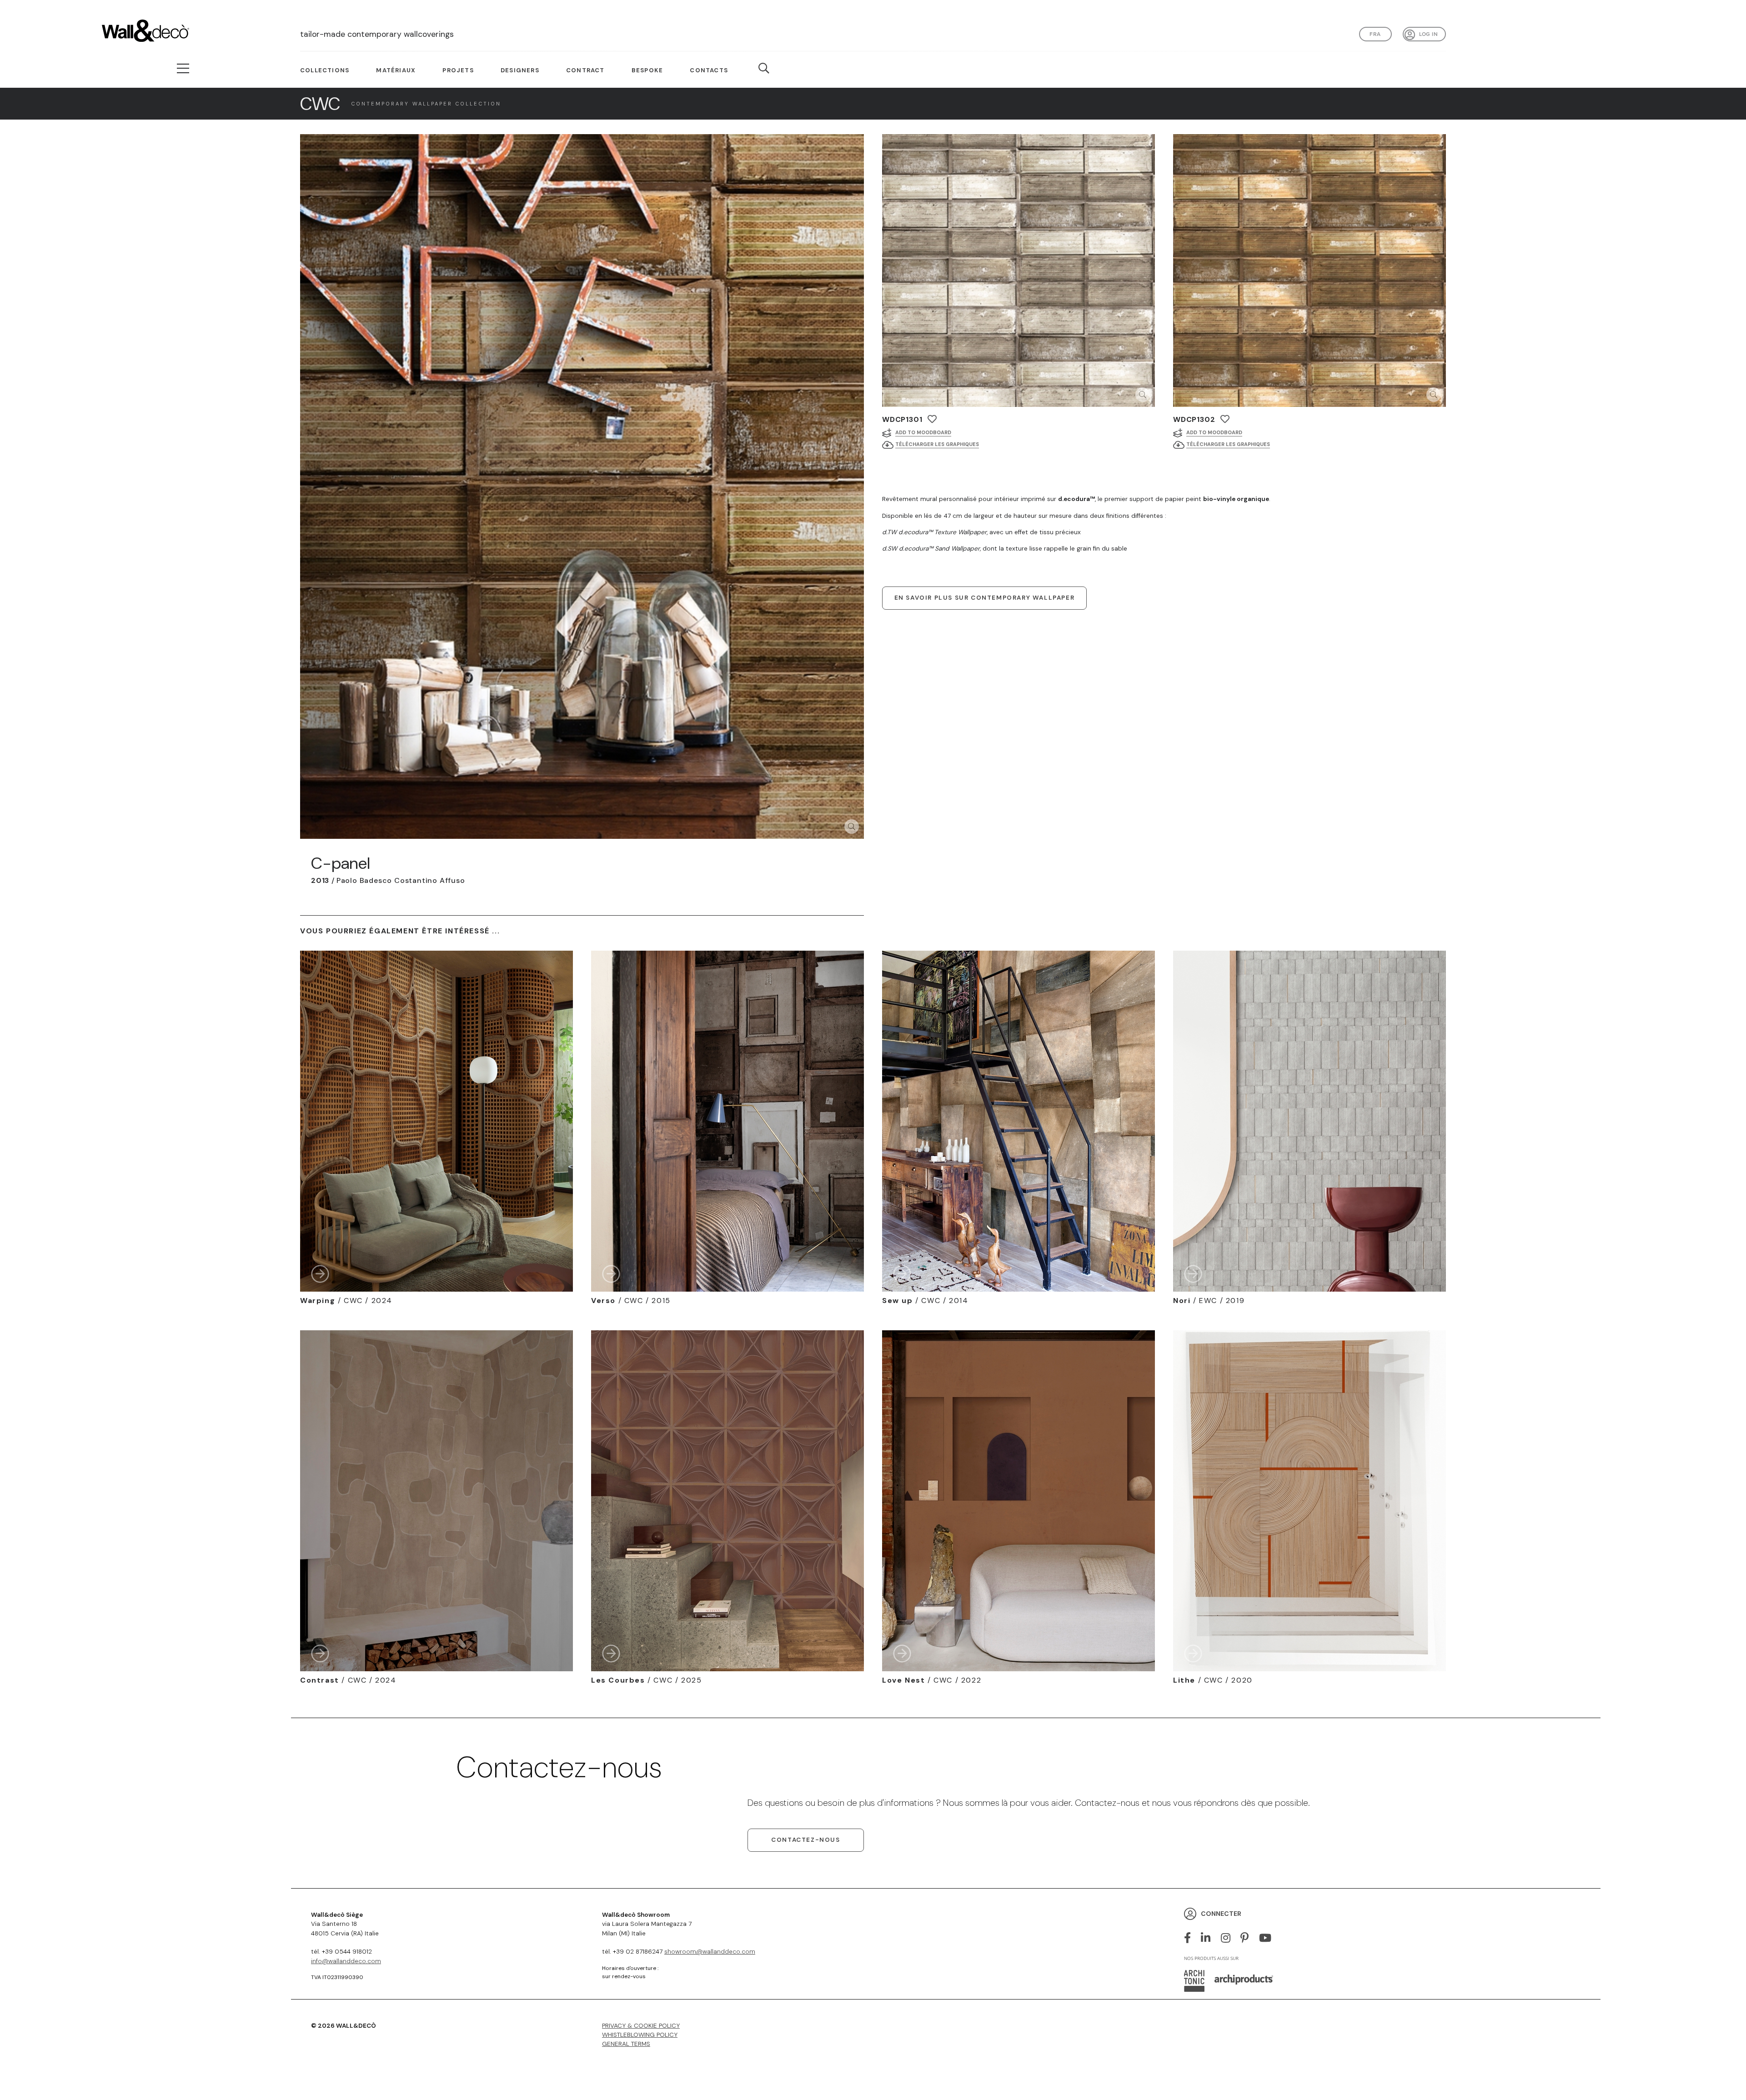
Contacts (709, 70)
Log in (1428, 34)
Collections (325, 70)
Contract (585, 70)
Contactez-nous (805, 1840)
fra (1375, 34)
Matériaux (396, 70)
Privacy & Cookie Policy (641, 2026)
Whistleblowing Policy (640, 2035)
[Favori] (932, 419)
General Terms (626, 2044)
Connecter (1221, 1914)
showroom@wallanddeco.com (710, 1952)
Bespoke (647, 70)
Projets (458, 70)
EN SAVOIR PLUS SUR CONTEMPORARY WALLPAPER (985, 598)
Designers (520, 70)
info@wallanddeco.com (346, 1961)
